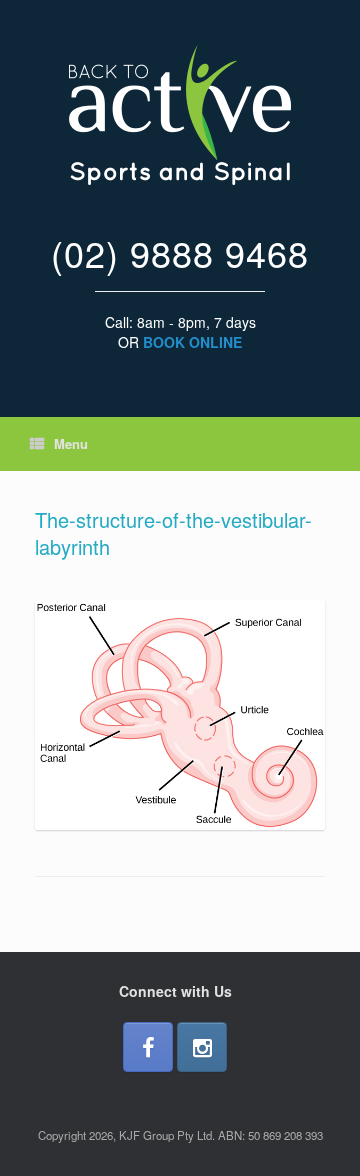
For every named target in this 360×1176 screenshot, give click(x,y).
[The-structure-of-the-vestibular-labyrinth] (180, 824)
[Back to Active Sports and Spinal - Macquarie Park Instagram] (202, 1047)
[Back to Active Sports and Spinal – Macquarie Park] (180, 115)
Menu (71, 443)
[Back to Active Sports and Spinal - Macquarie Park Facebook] (148, 1047)
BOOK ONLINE (192, 342)
